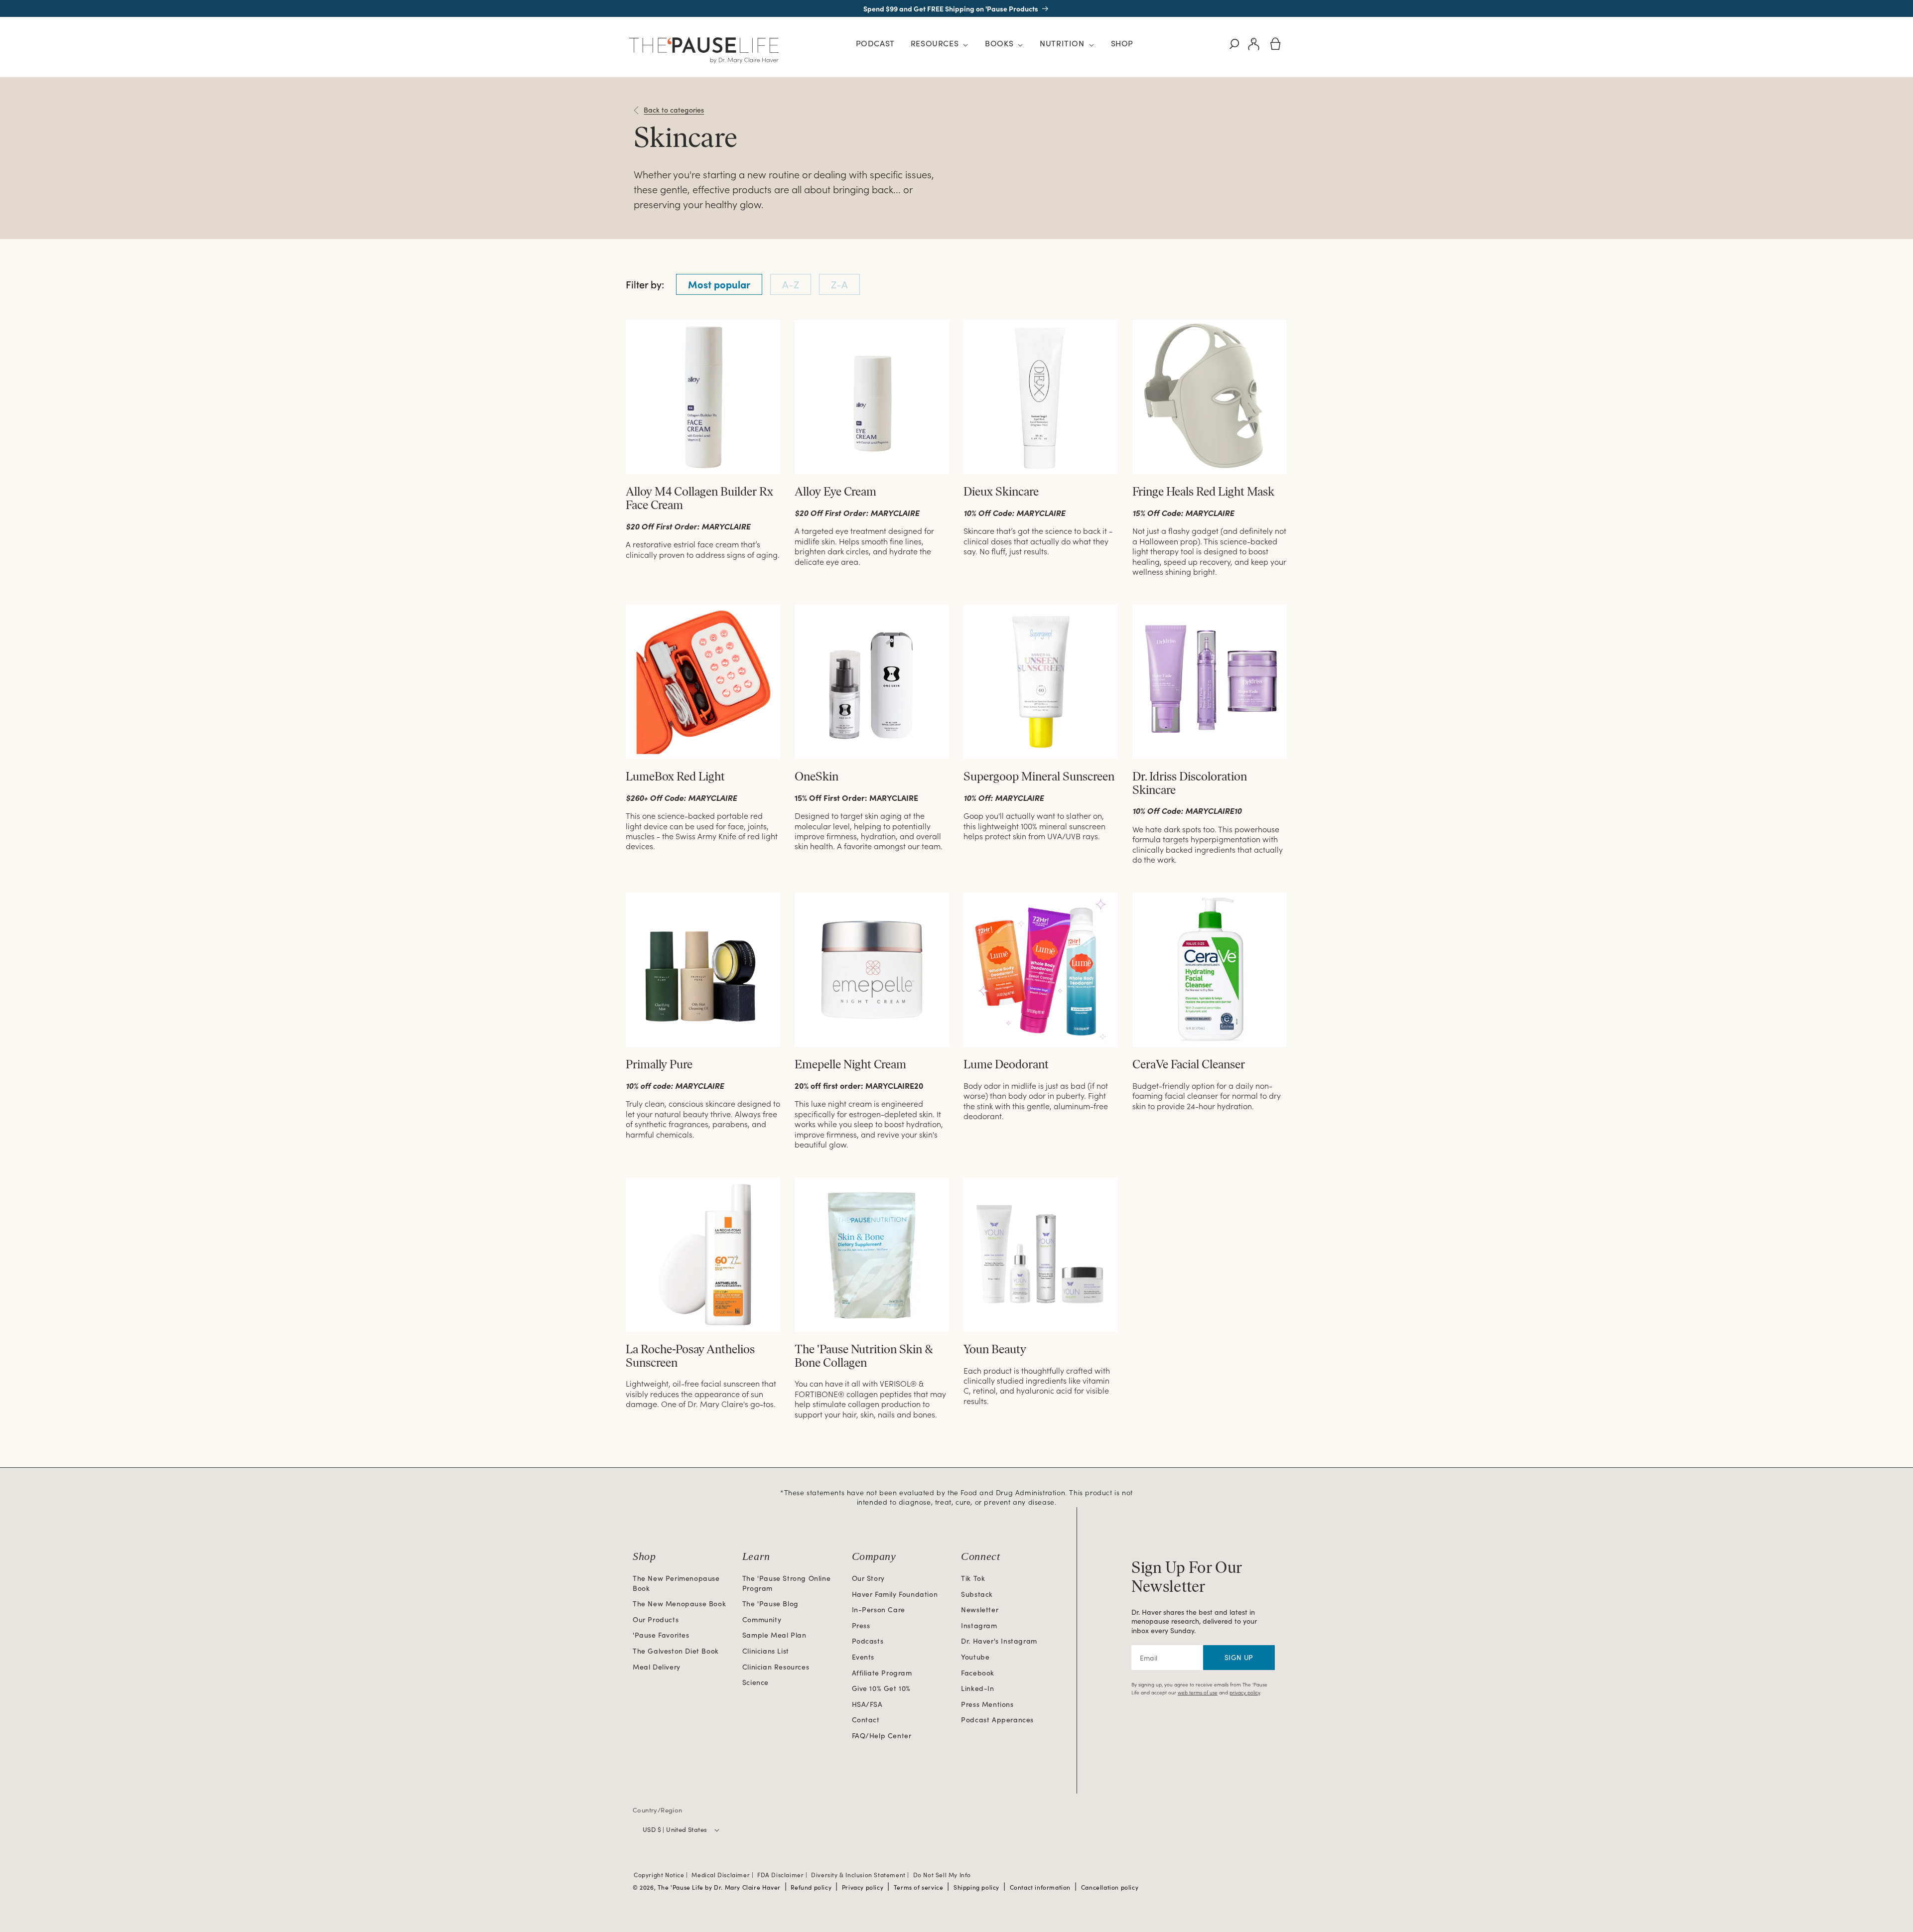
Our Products (656, 1619)
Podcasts (868, 1641)
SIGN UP (1239, 1657)
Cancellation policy (1110, 1887)
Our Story (868, 1578)
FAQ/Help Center (882, 1736)
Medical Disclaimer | (723, 1875)
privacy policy (1245, 1692)
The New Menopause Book (679, 1604)
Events (863, 1657)
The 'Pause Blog (770, 1604)
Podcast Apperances (997, 1720)
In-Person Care (879, 1610)
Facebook (978, 1673)
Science (755, 1682)
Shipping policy (976, 1887)
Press (861, 1625)
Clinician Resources (776, 1667)
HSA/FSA (867, 1704)
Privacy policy (863, 1887)
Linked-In (977, 1688)
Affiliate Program (882, 1673)
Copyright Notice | (662, 1875)
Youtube (975, 1657)
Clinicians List (766, 1651)
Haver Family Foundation (895, 1594)
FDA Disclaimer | (783, 1875)
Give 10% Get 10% (882, 1688)
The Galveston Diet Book (676, 1651)
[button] (940, 45)
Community (762, 1619)
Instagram (979, 1625)
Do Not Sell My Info (942, 1875)
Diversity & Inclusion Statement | (861, 1875)
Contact (866, 1720)
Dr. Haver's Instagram (999, 1641)
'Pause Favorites (661, 1635)
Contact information (1040, 1887)
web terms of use (1198, 1692)
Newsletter (980, 1610)
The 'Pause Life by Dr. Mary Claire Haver (719, 1887)
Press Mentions (987, 1704)
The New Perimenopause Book (676, 1583)
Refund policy (811, 1887)
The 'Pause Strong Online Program (786, 1583)
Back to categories (674, 110)
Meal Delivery (657, 1667)
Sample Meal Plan (774, 1635)
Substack (977, 1594)
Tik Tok (973, 1578)
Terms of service (919, 1887)
